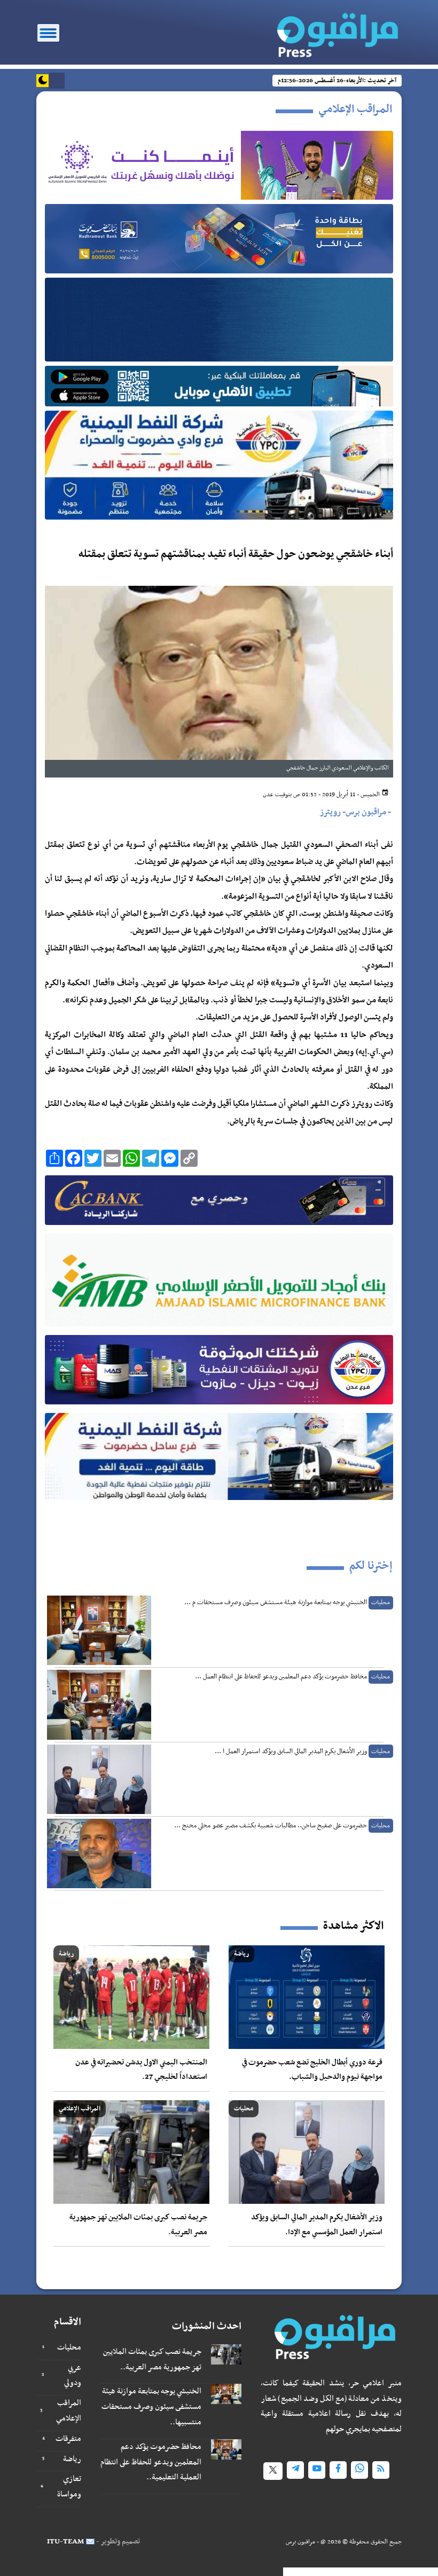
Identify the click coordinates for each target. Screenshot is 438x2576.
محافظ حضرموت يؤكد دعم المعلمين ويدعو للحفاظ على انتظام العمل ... (281, 1677)
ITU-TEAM (65, 2542)
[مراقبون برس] (332, 32)
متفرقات (68, 2439)
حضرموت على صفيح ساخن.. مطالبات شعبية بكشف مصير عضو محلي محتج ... (271, 1826)
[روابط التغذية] (381, 2470)
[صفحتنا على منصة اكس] (273, 2471)
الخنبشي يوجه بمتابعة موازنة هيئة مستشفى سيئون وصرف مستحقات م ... (276, 1603)
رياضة (72, 2459)
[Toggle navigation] (48, 33)
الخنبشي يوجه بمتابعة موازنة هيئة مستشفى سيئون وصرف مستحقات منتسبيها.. (151, 2407)
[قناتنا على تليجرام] (295, 2470)
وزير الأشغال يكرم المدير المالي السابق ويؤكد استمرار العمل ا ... (291, 1752)
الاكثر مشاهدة (353, 1926)
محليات (69, 2347)
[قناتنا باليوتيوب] (317, 2470)
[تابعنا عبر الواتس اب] (359, 2470)
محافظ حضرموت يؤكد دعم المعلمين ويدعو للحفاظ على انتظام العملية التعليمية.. (151, 2462)
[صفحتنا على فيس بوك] (338, 2470)
